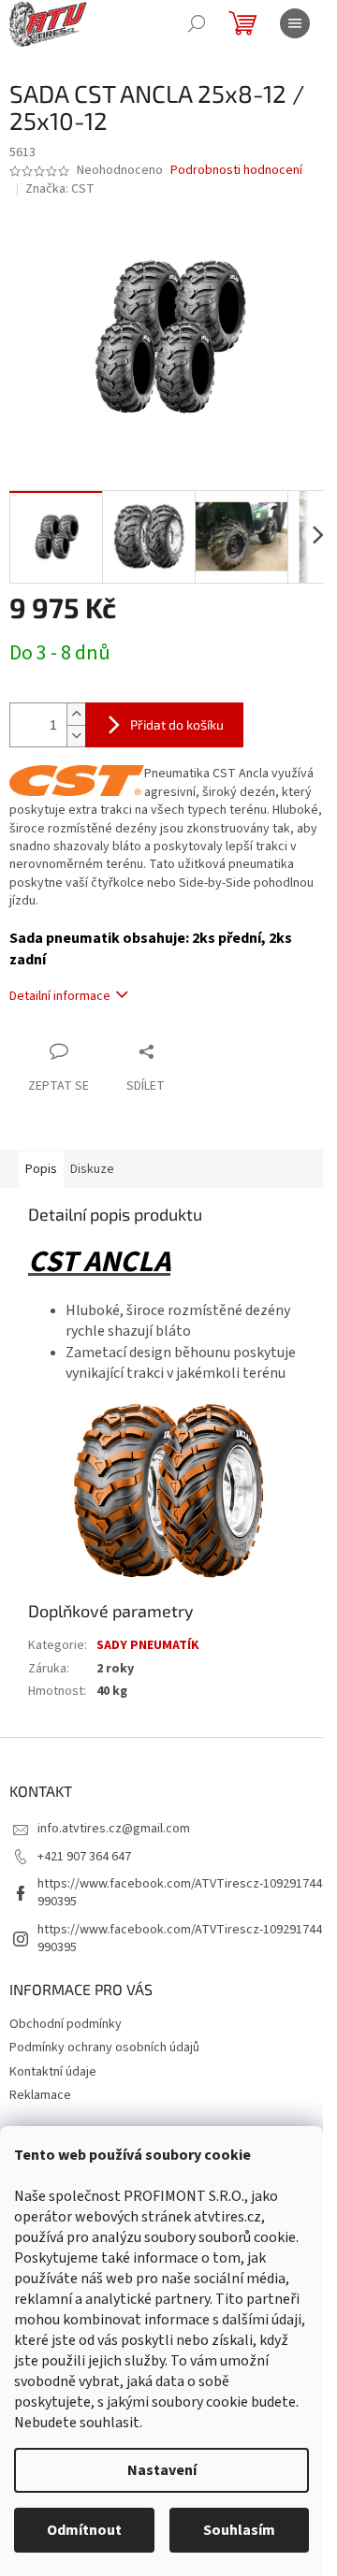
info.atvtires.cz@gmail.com (114, 1829)
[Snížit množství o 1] (76, 736)
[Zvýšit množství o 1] (76, 714)
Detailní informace (60, 996)
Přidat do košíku (177, 724)
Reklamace (40, 2095)
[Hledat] (197, 23)
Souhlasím (239, 2530)
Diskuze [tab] (92, 1169)
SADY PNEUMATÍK (148, 1645)
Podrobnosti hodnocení (236, 171)
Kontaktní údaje (53, 2072)
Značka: (60, 189)
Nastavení (162, 2470)
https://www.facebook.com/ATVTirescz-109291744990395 (180, 1893)
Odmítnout (84, 2530)
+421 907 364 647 (84, 1857)
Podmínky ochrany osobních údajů (104, 2048)
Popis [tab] (41, 1169)
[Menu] (295, 23)
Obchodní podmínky (66, 2024)
